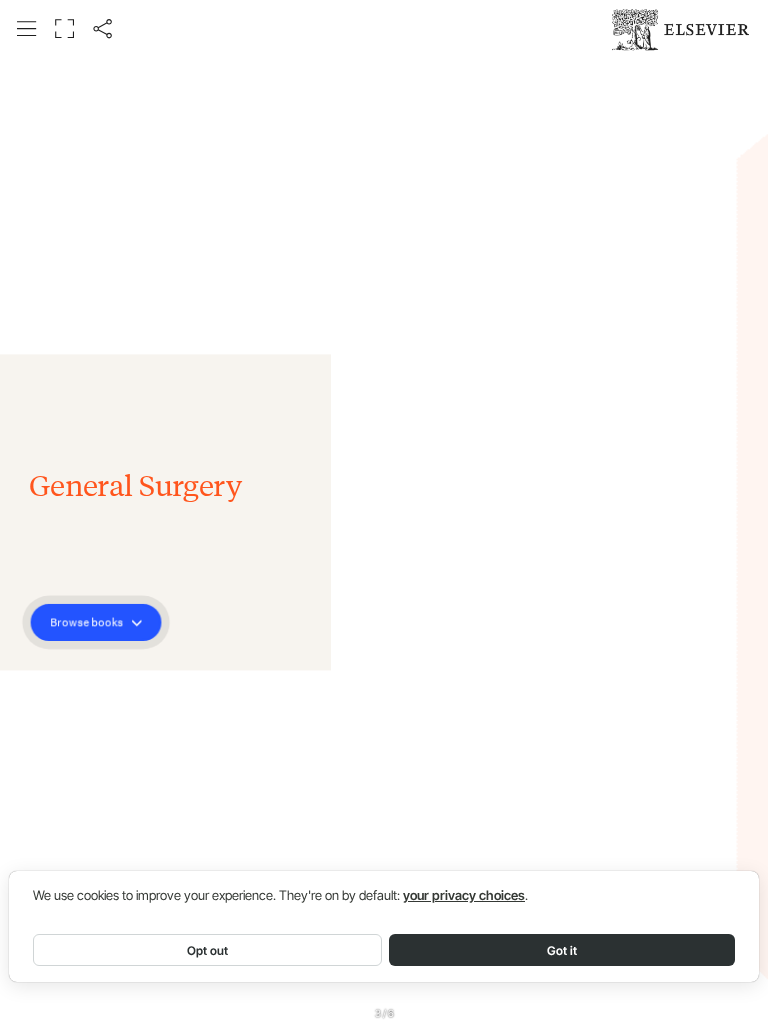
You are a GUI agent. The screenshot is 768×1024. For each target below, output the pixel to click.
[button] (26, 28)
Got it (562, 950)
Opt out (207, 950)
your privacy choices (464, 895)
